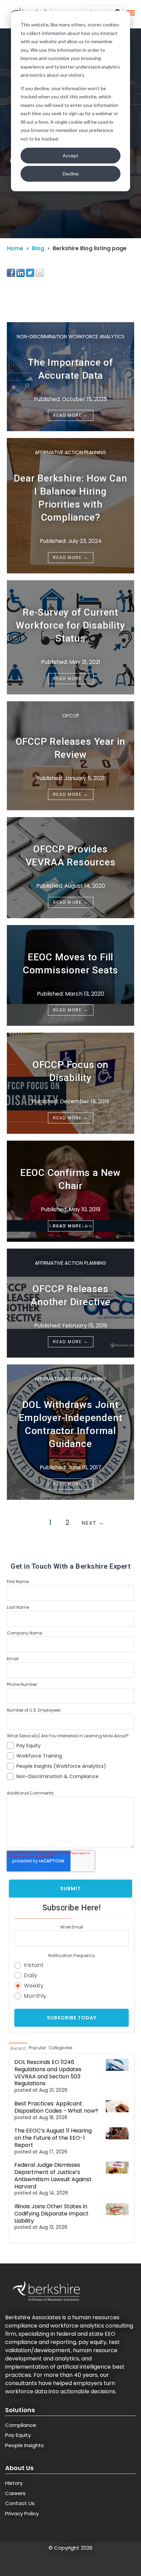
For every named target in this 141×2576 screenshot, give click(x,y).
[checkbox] (70, 1760)
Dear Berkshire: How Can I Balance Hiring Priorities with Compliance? (70, 498)
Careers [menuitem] (15, 2493)
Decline (71, 174)
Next (93, 1523)
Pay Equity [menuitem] (18, 2435)
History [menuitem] (14, 2483)
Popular (37, 2048)
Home (15, 248)
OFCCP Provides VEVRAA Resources (71, 856)
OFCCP (71, 716)
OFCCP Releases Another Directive (70, 1295)
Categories (61, 2048)
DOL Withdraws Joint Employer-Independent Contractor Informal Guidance (71, 1424)
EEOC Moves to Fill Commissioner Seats (70, 964)
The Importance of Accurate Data (70, 369)
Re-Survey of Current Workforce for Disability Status (70, 625)
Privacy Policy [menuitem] (22, 2513)
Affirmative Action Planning (70, 452)
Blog (38, 248)
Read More (71, 415)
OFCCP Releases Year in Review (71, 748)
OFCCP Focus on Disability (70, 1071)
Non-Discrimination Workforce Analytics (71, 337)
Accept (70, 155)
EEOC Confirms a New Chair (70, 1179)
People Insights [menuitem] (24, 2445)
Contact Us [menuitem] (20, 2503)
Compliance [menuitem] (21, 2425)
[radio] (72, 1964)
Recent (18, 2048)
